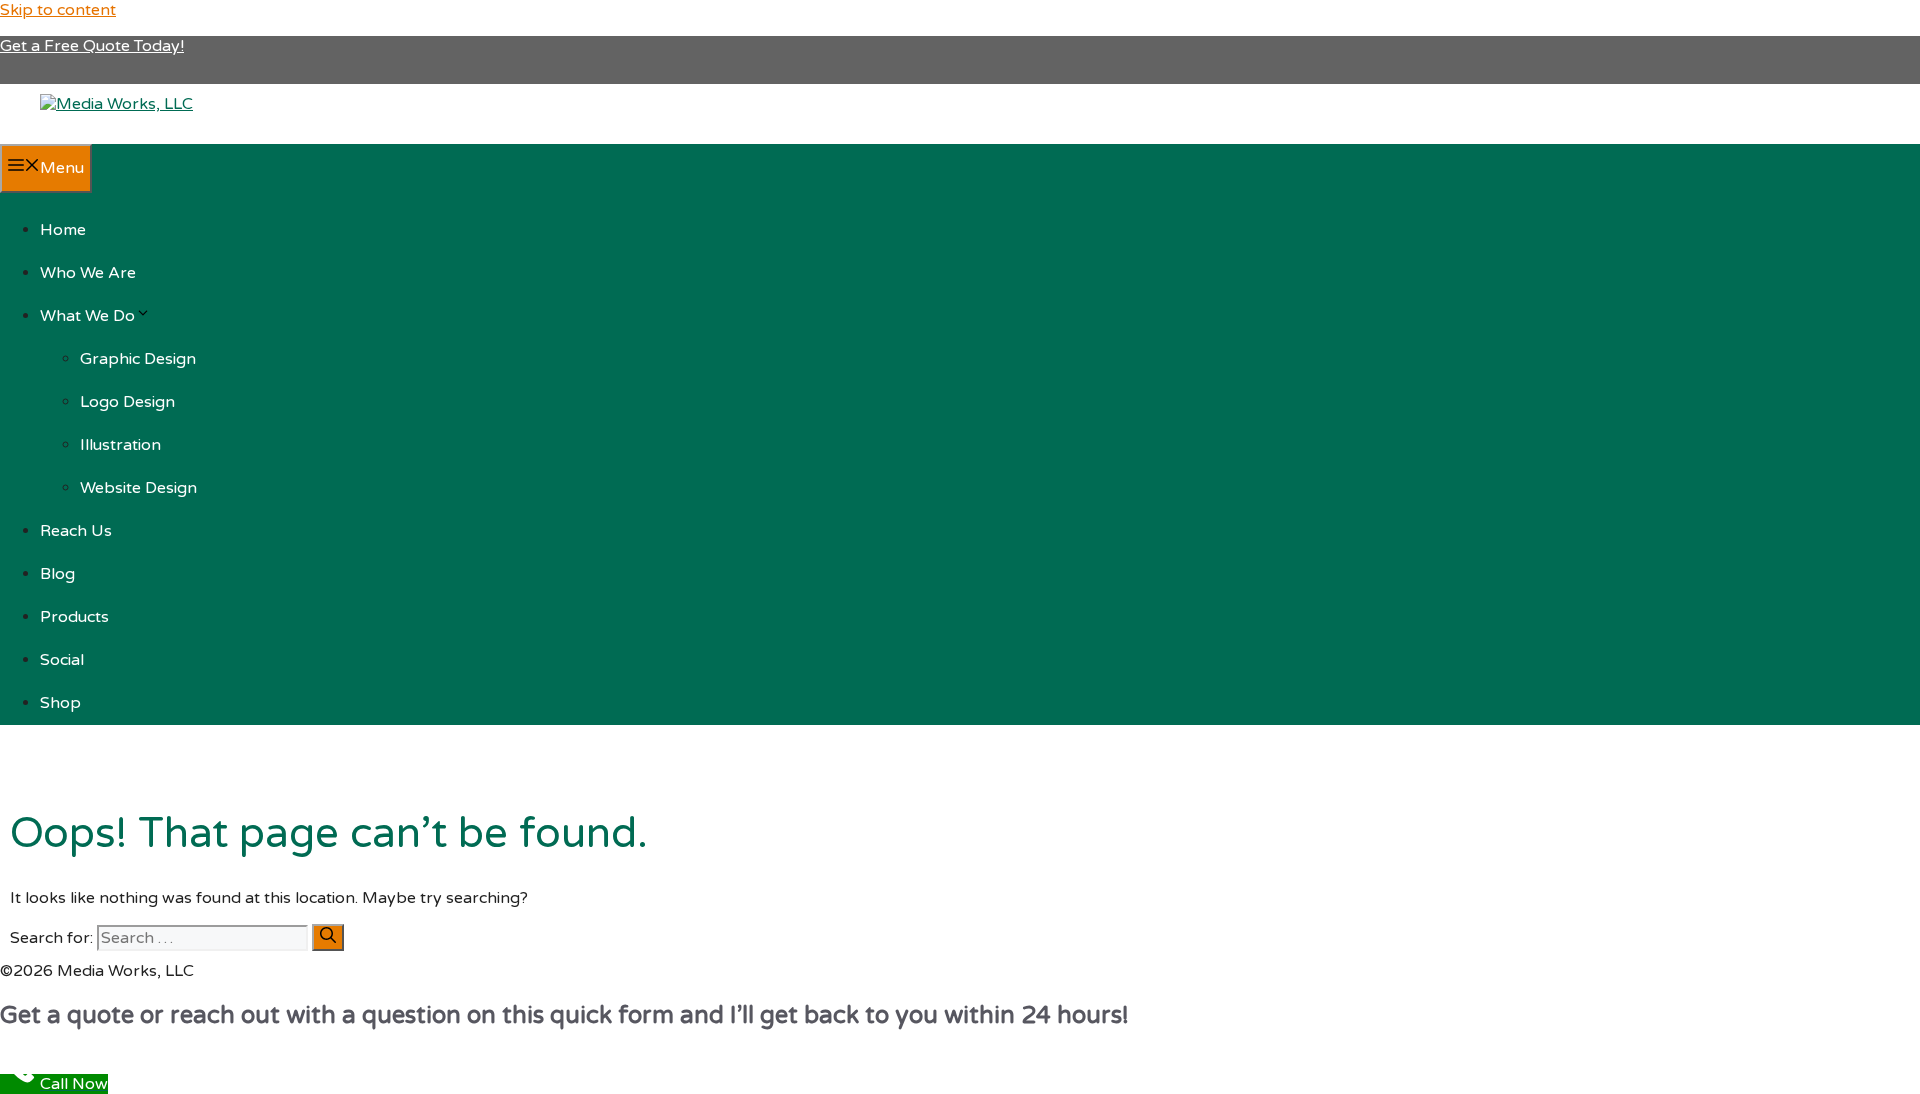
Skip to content (58, 10)
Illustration (120, 445)
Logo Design (127, 402)
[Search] (328, 937)
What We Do (87, 316)
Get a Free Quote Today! (92, 46)
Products (74, 617)
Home (63, 230)
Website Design (138, 488)
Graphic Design (138, 359)
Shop (60, 703)
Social (62, 660)
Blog (57, 574)
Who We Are (88, 273)
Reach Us (76, 531)
